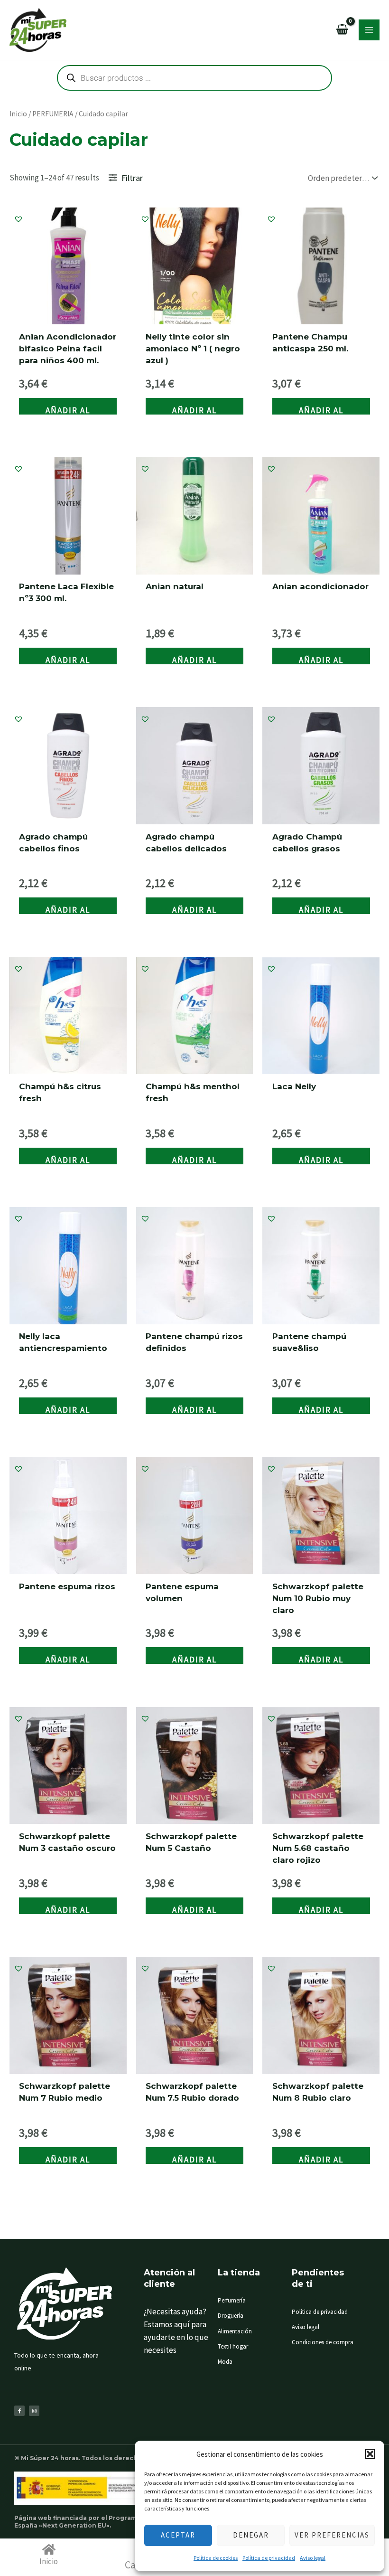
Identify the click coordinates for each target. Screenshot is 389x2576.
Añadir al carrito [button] (68, 410)
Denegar (251, 2535)
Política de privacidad (269, 2558)
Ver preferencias (332, 2535)
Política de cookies (216, 2558)
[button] (370, 2454)
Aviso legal (313, 2558)
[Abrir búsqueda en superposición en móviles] (194, 78)
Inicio (18, 114)
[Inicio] (49, 2549)
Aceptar (178, 2535)
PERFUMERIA (53, 114)
